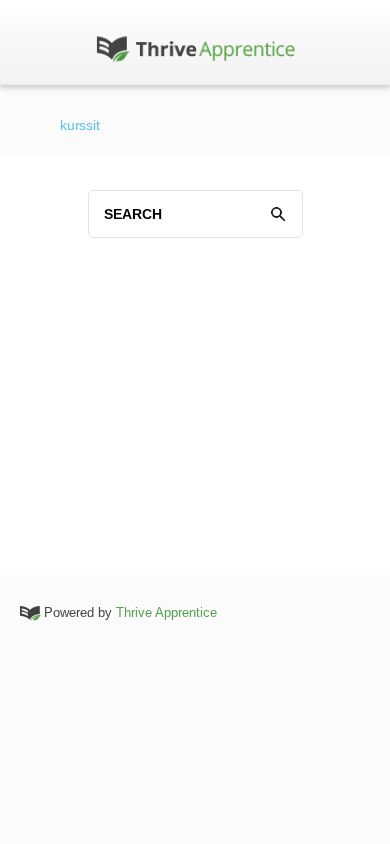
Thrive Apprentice (166, 612)
